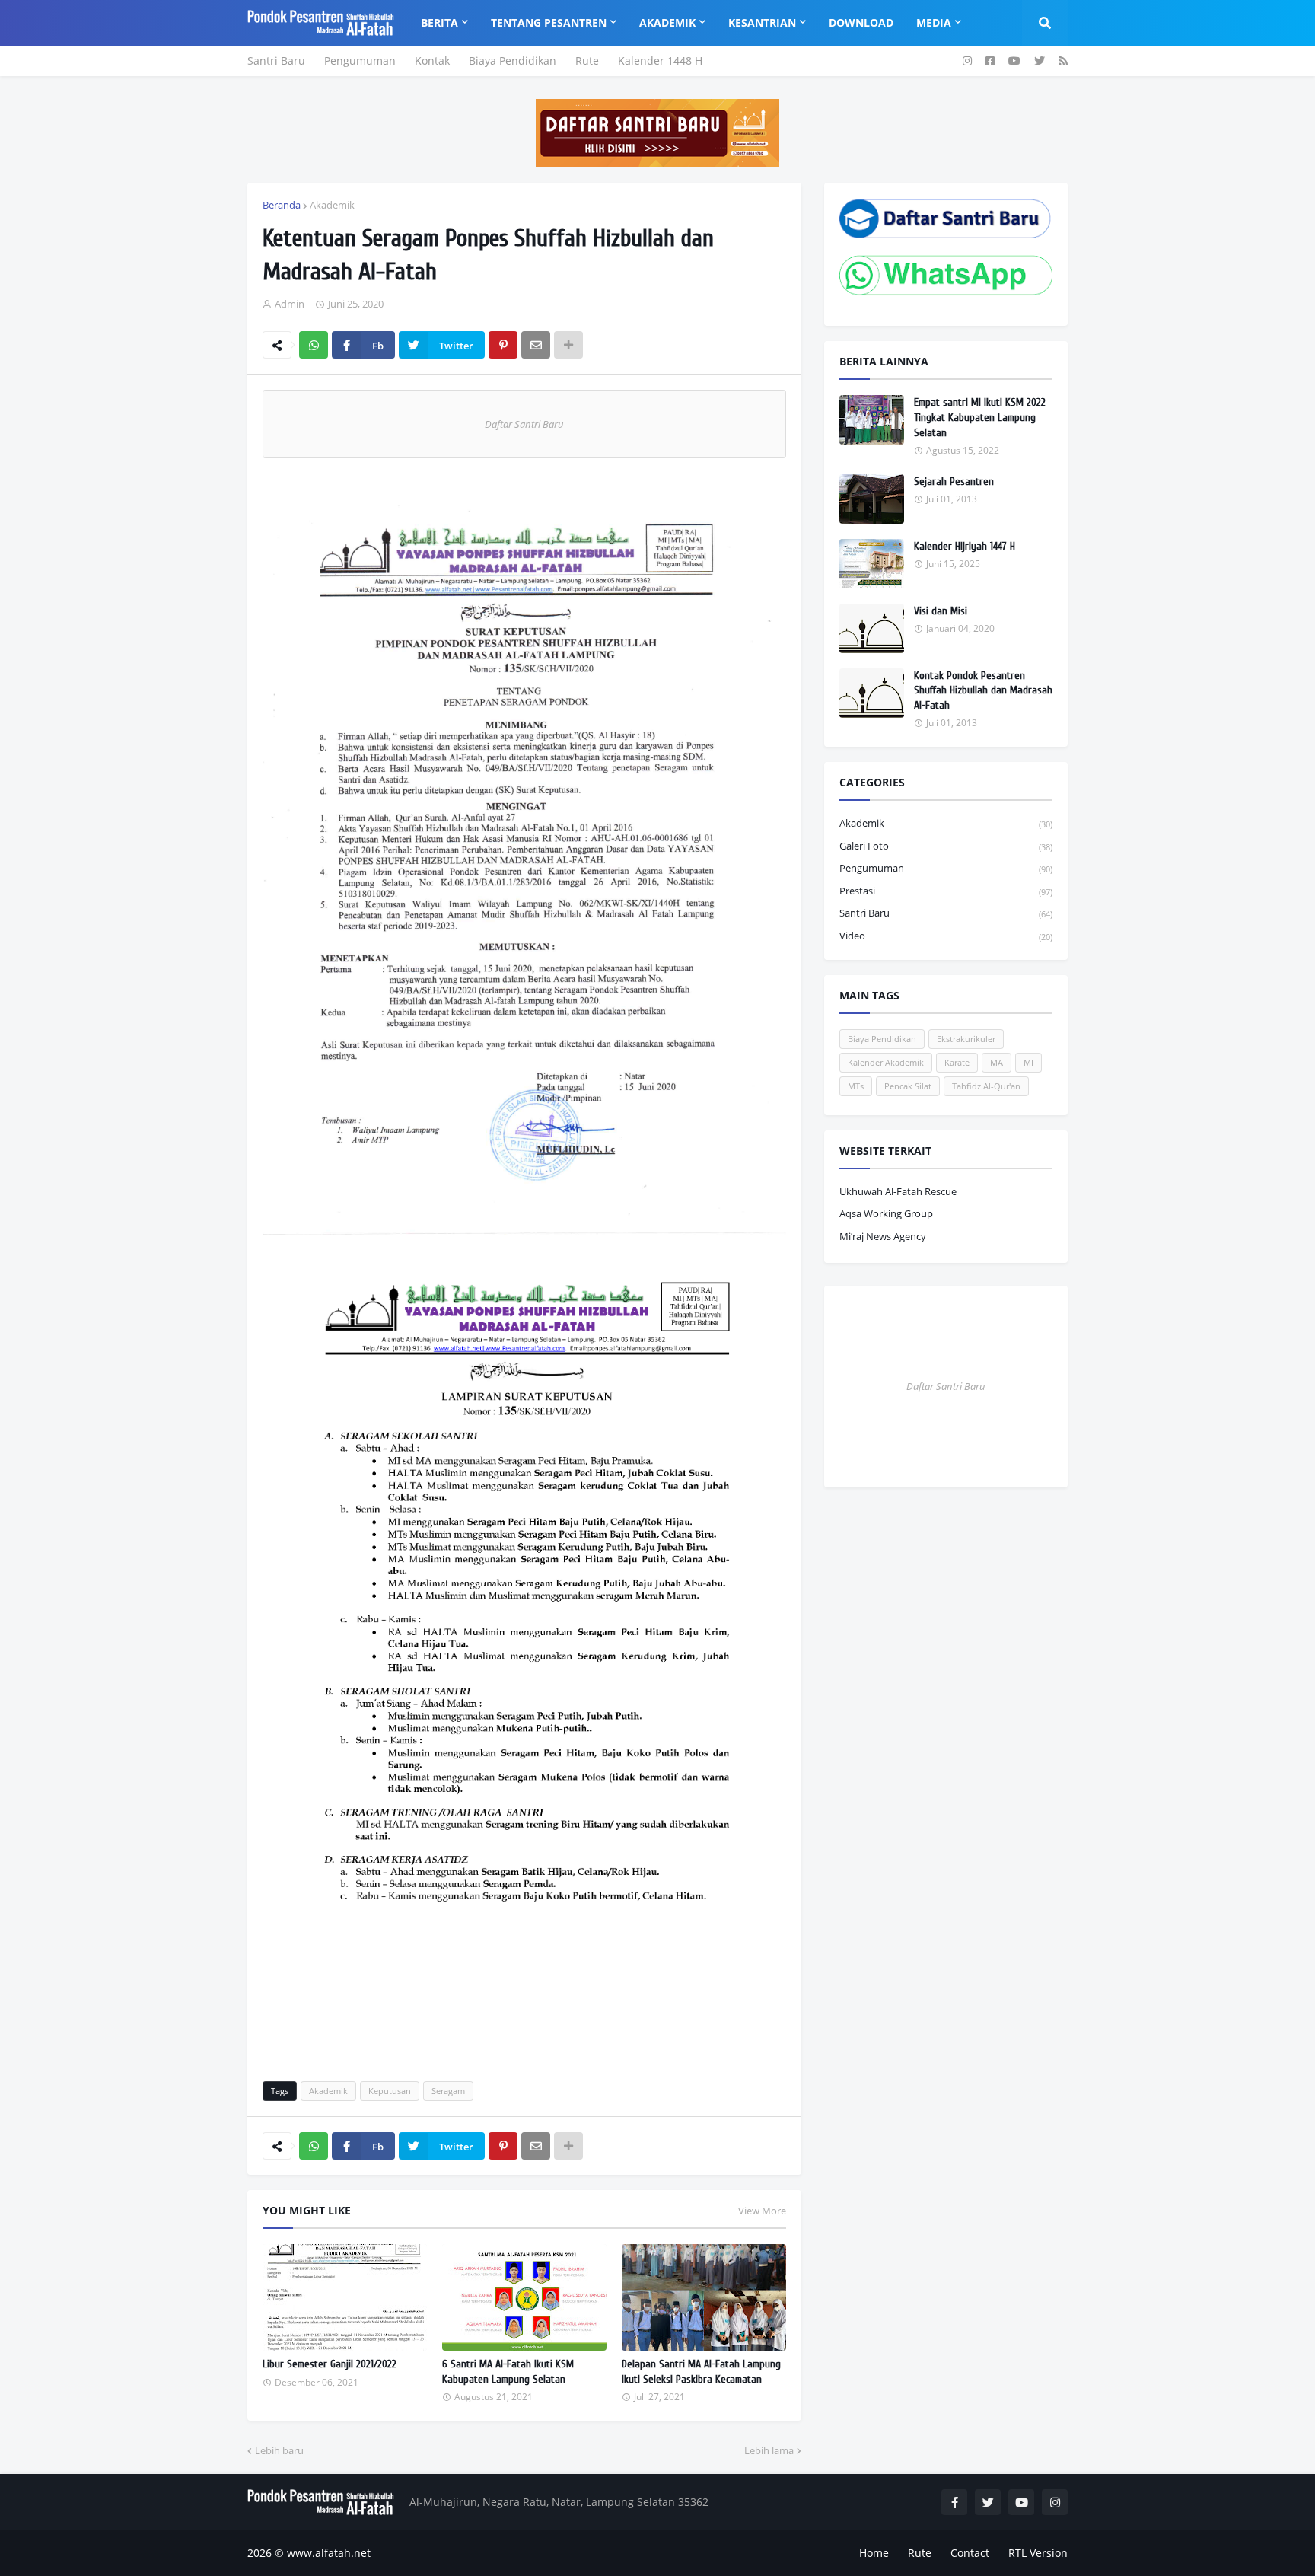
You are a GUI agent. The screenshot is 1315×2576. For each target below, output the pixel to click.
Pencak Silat (908, 1086)
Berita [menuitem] (439, 22)
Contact (970, 2553)
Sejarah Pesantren (954, 481)
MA (997, 1062)
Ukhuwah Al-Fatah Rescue (898, 1191)
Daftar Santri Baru (524, 424)
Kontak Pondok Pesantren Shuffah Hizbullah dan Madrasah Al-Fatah (983, 690)
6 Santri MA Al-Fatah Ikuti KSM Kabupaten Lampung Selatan (508, 2372)
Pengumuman (360, 61)
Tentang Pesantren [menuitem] (549, 22)
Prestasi (946, 891)
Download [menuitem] (861, 22)
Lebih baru (279, 2450)
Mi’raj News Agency (883, 1236)
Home (874, 2553)
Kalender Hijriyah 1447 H (965, 546)
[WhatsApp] (314, 345)
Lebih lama (769, 2450)
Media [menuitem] (934, 22)
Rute (587, 61)
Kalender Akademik (886, 1062)
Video (946, 936)
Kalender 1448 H (660, 61)
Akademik (332, 205)
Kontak (432, 61)
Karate (957, 1062)
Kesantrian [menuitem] (762, 22)
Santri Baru (276, 61)
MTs (856, 1086)
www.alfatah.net (329, 2553)
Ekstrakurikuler (966, 1039)
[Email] (536, 345)
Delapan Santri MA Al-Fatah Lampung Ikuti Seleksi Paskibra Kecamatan (701, 2372)
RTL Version (1038, 2553)
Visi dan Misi (941, 611)
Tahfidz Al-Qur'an (986, 1086)
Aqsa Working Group (886, 1213)
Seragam (448, 2091)
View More (762, 2211)
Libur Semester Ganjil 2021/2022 (330, 2364)
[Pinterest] (503, 345)
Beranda (282, 205)
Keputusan (390, 2091)
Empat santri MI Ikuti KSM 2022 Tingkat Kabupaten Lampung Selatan (980, 417)
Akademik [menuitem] (667, 22)
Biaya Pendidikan (513, 61)
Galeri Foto (946, 846)
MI (1028, 1062)
